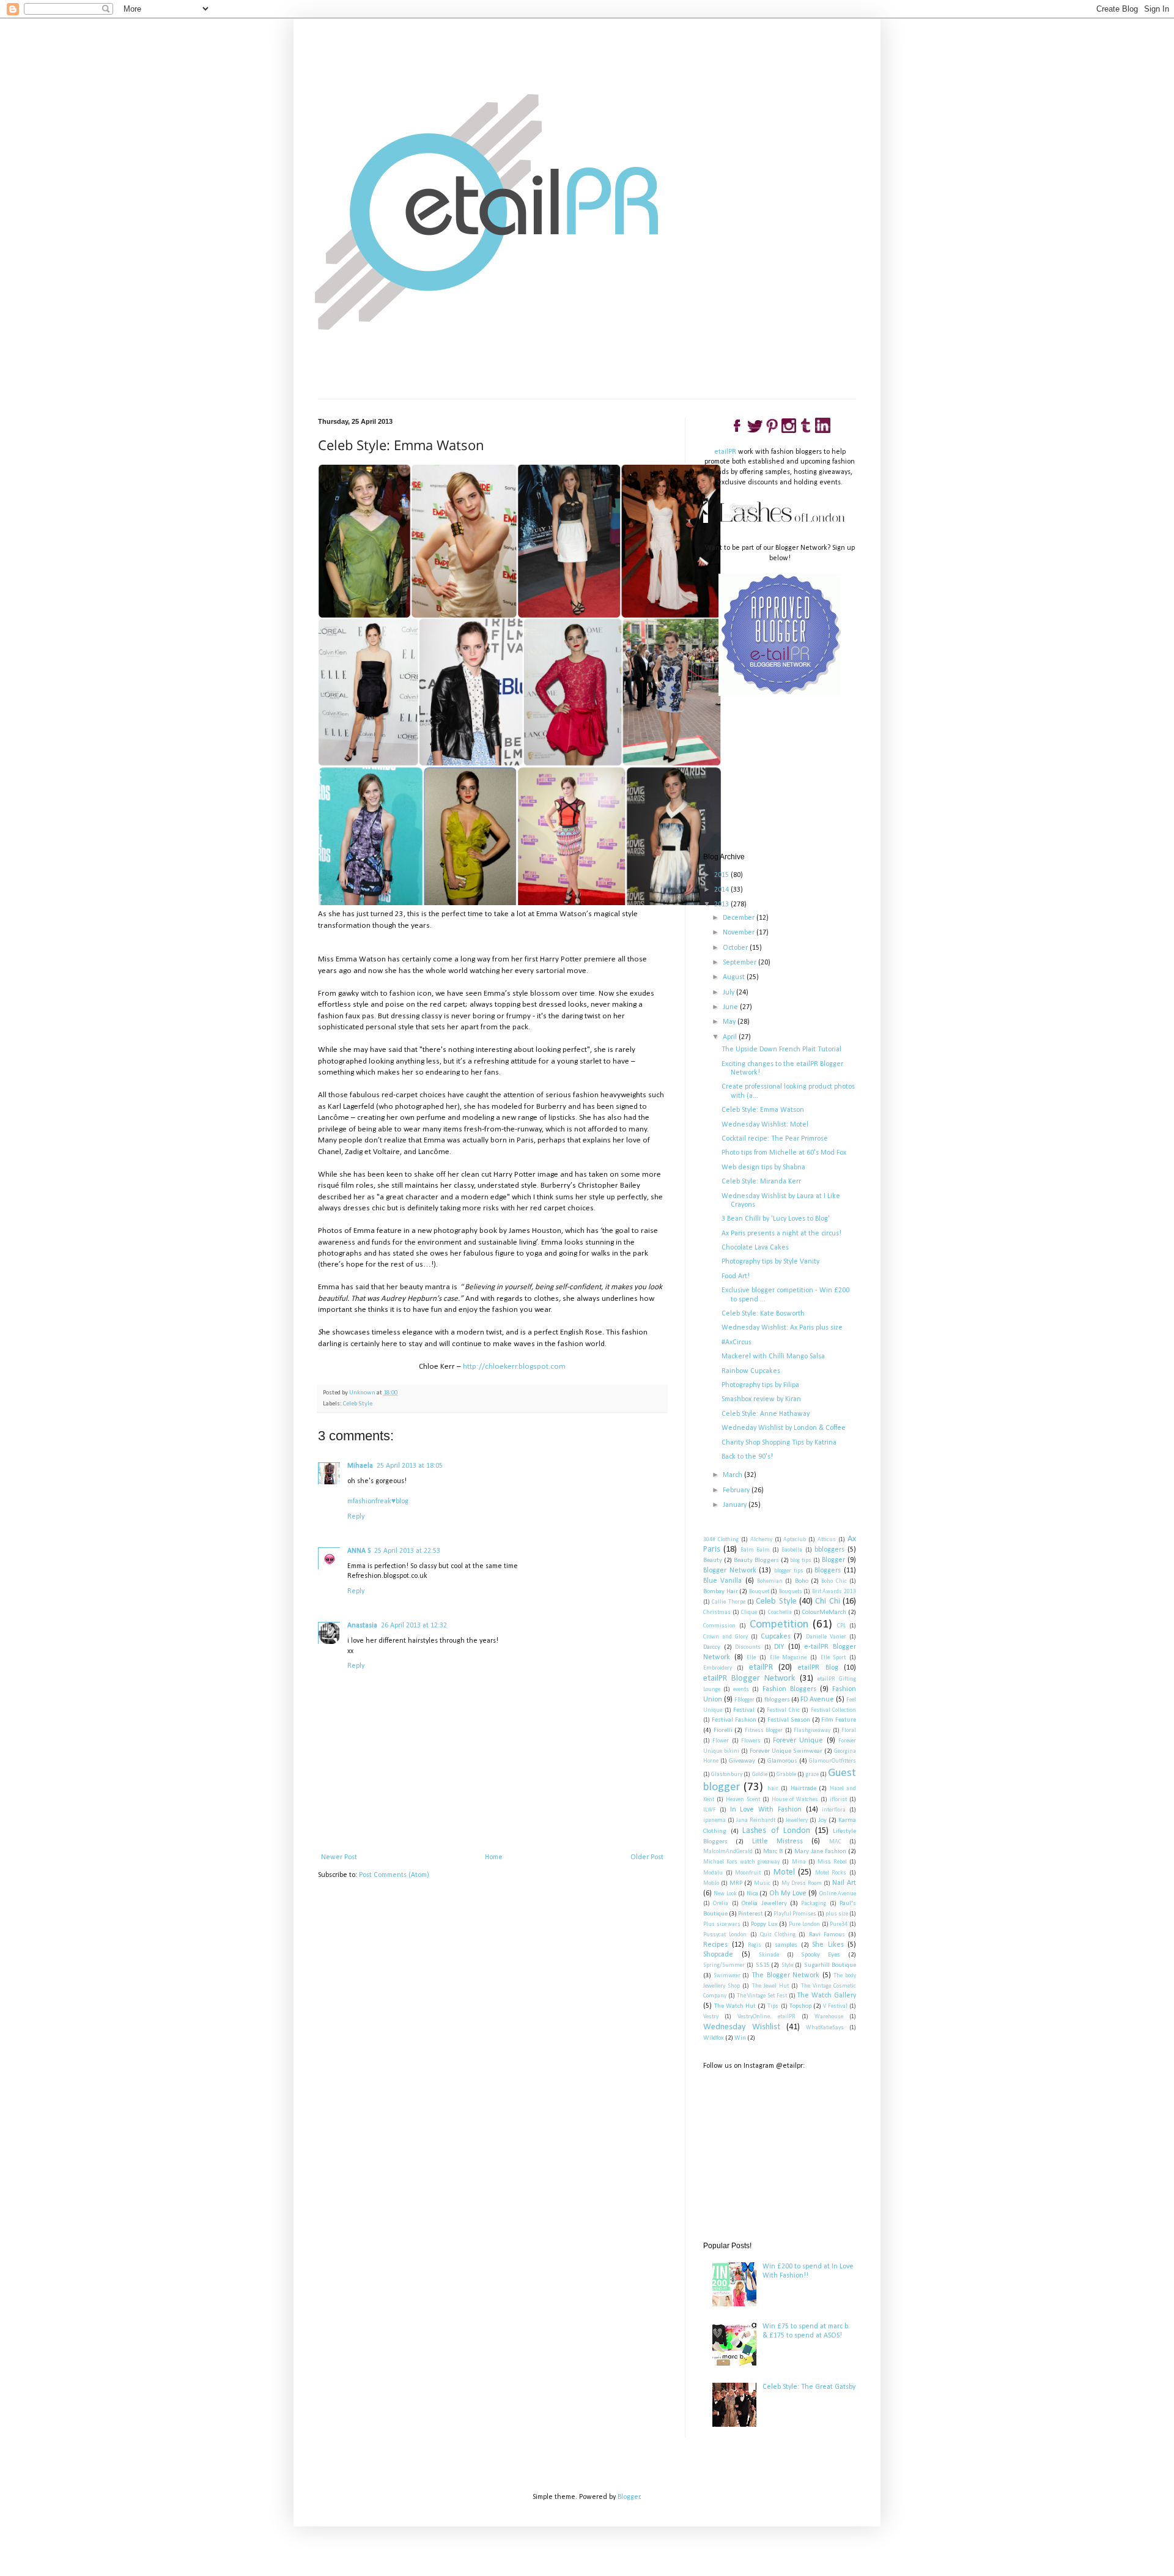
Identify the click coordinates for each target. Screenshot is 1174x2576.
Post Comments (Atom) (394, 1875)
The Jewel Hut (770, 1986)
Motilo (711, 1883)
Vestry (711, 2017)
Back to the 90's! (747, 1457)
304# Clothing (721, 1540)
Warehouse (829, 2017)
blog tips (801, 1560)
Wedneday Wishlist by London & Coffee (784, 1428)
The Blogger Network (785, 1975)
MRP (736, 1883)
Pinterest (751, 1914)
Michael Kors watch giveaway (741, 1862)
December (740, 918)
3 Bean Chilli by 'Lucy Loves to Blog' (776, 1219)
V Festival (835, 2006)
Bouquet (759, 1592)
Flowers (751, 1741)
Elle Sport (833, 1658)
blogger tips (789, 1571)
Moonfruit (748, 1873)
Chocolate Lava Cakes (755, 1248)
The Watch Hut (735, 2006)
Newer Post (339, 1857)
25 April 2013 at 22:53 (407, 1551)
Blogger (833, 1560)
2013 (722, 905)
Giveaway (742, 1761)
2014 (722, 890)
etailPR (725, 452)
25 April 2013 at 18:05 (410, 1466)
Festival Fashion (734, 1720)
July (729, 993)
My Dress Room (802, 1883)
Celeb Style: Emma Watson (763, 1110)
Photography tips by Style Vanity (770, 1262)
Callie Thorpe (728, 1602)
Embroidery (718, 1668)
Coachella (780, 1612)
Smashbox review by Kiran (761, 1399)
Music (762, 1883)
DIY (779, 1647)
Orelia (721, 1904)
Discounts (748, 1647)
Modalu (713, 1873)
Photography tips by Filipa (760, 1385)
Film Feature (839, 1720)
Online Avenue (838, 1894)
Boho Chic (834, 1581)
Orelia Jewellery (764, 1904)
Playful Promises (795, 1914)
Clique (749, 1612)
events (741, 1690)
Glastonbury (727, 1775)
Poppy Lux (764, 1924)
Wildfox (714, 2038)
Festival (744, 1710)
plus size (837, 1914)
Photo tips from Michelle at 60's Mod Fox (784, 1153)
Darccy (712, 1647)
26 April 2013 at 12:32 (414, 1626)
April (731, 1037)
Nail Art (844, 1883)
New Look (725, 1894)
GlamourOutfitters (833, 1761)
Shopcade (718, 1955)
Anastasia (362, 1626)
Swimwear (727, 1976)
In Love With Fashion (766, 1810)
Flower (721, 1741)
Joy (822, 1820)
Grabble (786, 1775)
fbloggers (777, 1700)
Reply (356, 1517)
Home (494, 1857)
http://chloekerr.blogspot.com (514, 1367)
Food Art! (736, 1276)
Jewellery (797, 1820)
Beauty (713, 1560)
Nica (752, 1894)
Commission (719, 1626)
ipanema (714, 1820)
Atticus (827, 1540)
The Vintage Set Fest (762, 1996)
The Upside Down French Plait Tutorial (781, 1049)
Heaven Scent (743, 1800)
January (736, 1505)
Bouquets (791, 1592)
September (740, 963)
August (735, 977)
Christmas (717, 1612)
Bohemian (770, 1581)
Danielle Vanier (826, 1637)
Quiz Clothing (778, 1935)
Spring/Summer (724, 1965)
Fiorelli (723, 1730)
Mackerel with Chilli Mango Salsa (773, 1356)
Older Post (647, 1857)
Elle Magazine (788, 1658)
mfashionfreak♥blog (378, 1501)
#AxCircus (737, 1342)
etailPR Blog (818, 1668)
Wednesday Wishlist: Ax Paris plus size (782, 1328)
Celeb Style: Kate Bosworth (763, 1314)
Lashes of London (776, 1831)
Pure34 (839, 1924)
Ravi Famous (827, 1935)
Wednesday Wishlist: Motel (765, 1125)
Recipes (715, 1945)
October (736, 948)
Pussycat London (725, 1935)
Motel (784, 1872)
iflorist (838, 1800)
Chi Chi (827, 1601)
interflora (834, 1810)
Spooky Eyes (821, 1955)
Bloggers (828, 1571)
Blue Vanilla (722, 1581)
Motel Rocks (831, 1873)
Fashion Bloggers (789, 1689)
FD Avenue (817, 1700)
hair (773, 1789)
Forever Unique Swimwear (786, 1751)
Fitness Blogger (764, 1730)
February (737, 1490)
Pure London (804, 1924)
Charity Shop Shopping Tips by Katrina (779, 1443)
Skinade (769, 1955)
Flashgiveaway (812, 1730)
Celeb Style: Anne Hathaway (766, 1414)
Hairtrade (803, 1789)
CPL (841, 1626)
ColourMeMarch (824, 1612)
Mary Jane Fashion (820, 1852)
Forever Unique (798, 1741)
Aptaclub (795, 1540)
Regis (755, 1945)
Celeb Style (358, 1404)
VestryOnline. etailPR (766, 2017)
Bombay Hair (721, 1592)
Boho (802, 1581)
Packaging (814, 1904)
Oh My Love (788, 1893)
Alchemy (761, 1540)
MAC (835, 1842)
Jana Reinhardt (756, 1820)
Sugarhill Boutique (830, 1965)
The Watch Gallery (826, 1996)
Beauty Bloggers (756, 1560)
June (731, 1007)
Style (787, 1965)
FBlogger (744, 1700)
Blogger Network (730, 1571)
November (740, 933)
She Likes (828, 1945)
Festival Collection (834, 1710)
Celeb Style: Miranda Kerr (761, 1182)
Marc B (773, 1852)
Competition (779, 1625)
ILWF (710, 1810)
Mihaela (360, 1466)
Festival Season (789, 1720)
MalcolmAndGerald (728, 1852)
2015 (722, 875)
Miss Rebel (832, 1862)
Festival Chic (783, 1710)
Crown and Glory (725, 1637)
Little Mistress (777, 1841)
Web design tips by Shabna (763, 1168)
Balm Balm (755, 1550)
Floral (849, 1730)
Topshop (800, 2006)
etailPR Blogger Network (749, 1678)
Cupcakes (776, 1637)
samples (786, 1945)
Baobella (792, 1550)
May (730, 1022)
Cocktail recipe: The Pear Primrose (775, 1139)
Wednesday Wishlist (742, 2027)
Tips (773, 2006)
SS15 (762, 1965)
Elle (751, 1658)
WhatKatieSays (825, 2028)
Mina (799, 1862)
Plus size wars (722, 1924)
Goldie (760, 1775)
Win (740, 2038)
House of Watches (795, 1800)
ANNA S (359, 1551)
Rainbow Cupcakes (751, 1371)
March (733, 1475)
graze (812, 1775)
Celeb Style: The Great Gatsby (809, 2387)
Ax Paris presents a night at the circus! (781, 1234)
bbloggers (829, 1550)
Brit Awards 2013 (834, 1592)
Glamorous (782, 1761)
